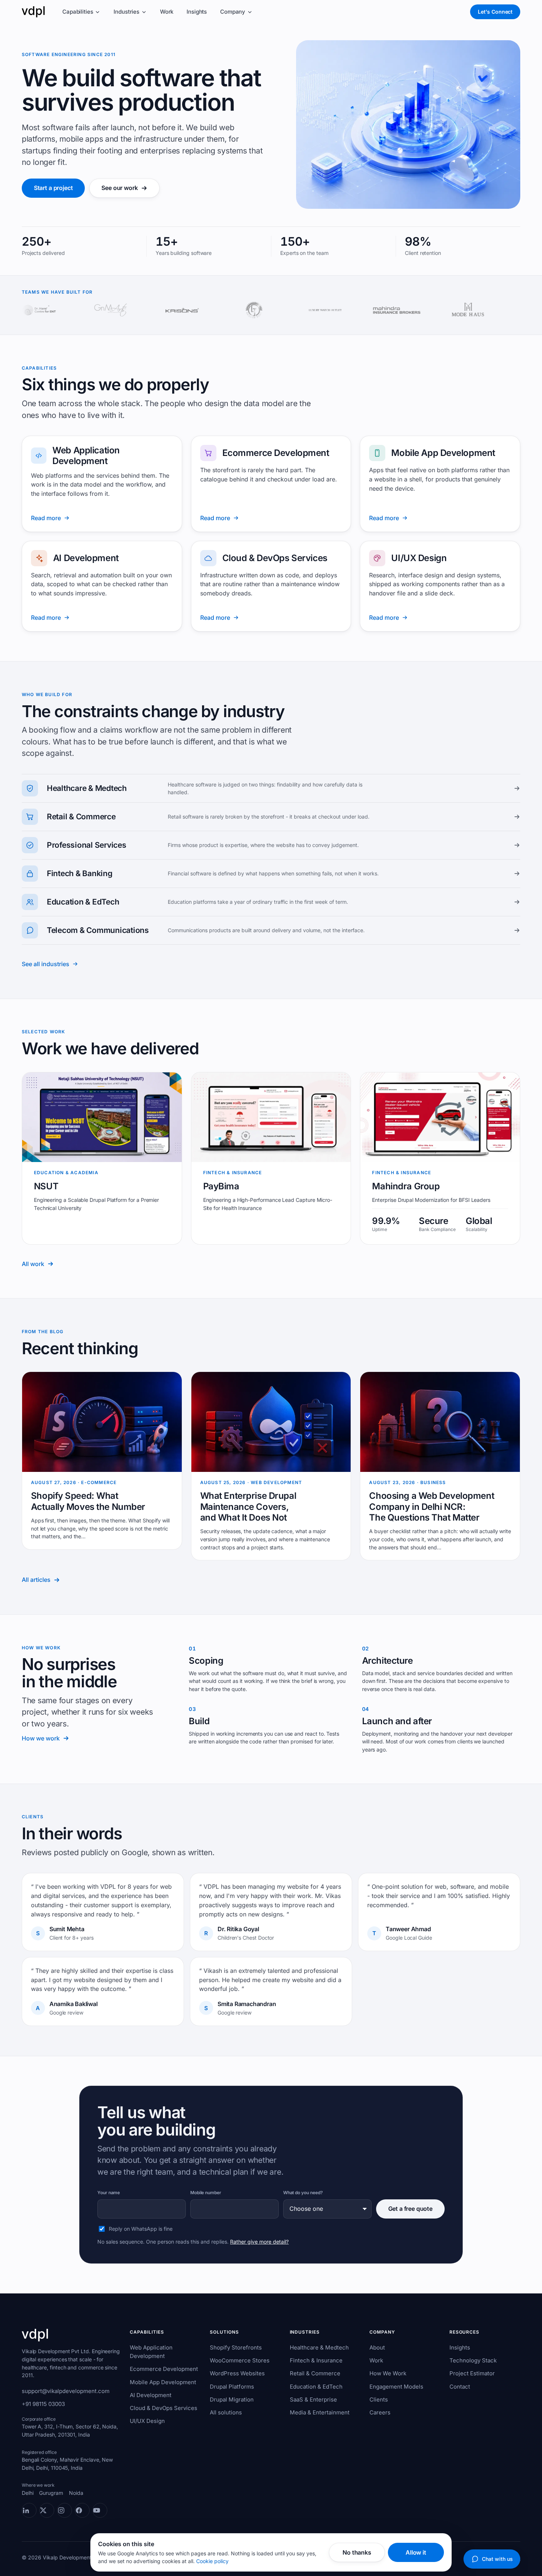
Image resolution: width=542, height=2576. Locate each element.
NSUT (46, 1186)
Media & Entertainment (320, 2412)
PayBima (221, 1186)
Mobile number (206, 2193)
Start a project (53, 188)
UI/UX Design (419, 558)
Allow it (416, 2552)
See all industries (46, 964)
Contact (460, 2387)
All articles (36, 1580)
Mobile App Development (443, 453)
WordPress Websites (237, 2373)
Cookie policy (212, 2561)
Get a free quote (410, 2209)
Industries (126, 12)
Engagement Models (396, 2387)
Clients (379, 2399)
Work (167, 12)
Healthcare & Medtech (319, 2347)
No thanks (357, 2552)
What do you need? (303, 2193)
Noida (76, 2493)
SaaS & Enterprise (313, 2399)
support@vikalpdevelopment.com (66, 2391)
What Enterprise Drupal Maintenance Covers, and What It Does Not (248, 1507)
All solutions (226, 2412)
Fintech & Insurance (316, 2360)
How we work (41, 1738)
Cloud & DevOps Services (275, 558)
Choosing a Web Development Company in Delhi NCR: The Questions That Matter (432, 1507)
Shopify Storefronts (236, 2347)
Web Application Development (86, 456)
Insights (197, 12)
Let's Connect (495, 12)
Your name (109, 2193)
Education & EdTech (316, 2387)
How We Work (388, 2373)
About (377, 2347)
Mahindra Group (406, 1186)
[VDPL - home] (33, 12)
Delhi (28, 2493)
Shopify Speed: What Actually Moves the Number (88, 1501)
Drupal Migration (232, 2399)
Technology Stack (473, 2360)
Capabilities (78, 12)
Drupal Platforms (232, 2387)
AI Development (86, 558)
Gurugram (51, 2493)
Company (233, 12)
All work (33, 1264)
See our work (119, 188)
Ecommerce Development (276, 453)
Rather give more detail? (259, 2242)
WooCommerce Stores (240, 2360)
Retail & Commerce (315, 2373)
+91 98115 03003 (43, 2404)
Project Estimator (472, 2373)
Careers (380, 2412)
